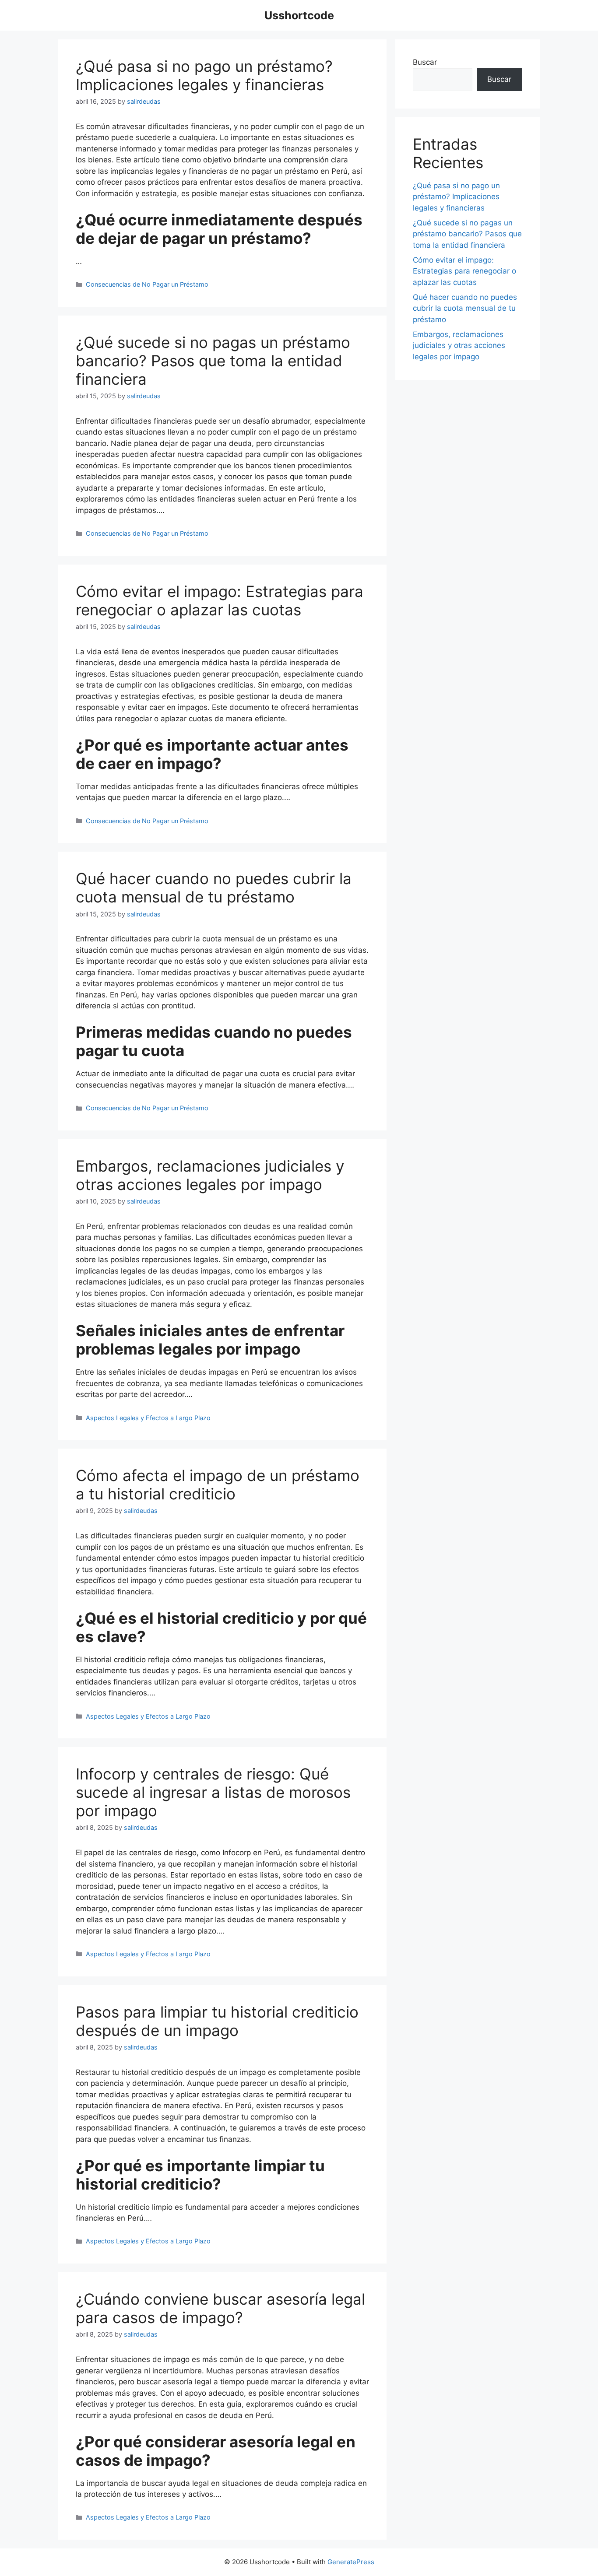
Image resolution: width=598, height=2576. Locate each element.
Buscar (425, 62)
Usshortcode (299, 15)
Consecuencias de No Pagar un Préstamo (147, 284)
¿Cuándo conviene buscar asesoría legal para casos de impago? (220, 2308)
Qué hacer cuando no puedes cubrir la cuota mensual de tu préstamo (214, 888)
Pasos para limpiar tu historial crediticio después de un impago (217, 2021)
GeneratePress (351, 2562)
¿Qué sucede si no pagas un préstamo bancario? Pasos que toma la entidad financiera (213, 361)
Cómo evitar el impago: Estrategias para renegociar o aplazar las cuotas (220, 600)
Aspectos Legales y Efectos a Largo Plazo (148, 1418)
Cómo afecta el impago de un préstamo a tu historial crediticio (218, 1485)
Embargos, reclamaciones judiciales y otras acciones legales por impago (210, 1175)
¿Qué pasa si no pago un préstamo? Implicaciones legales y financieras (204, 75)
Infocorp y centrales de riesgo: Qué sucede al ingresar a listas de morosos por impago (213, 1792)
